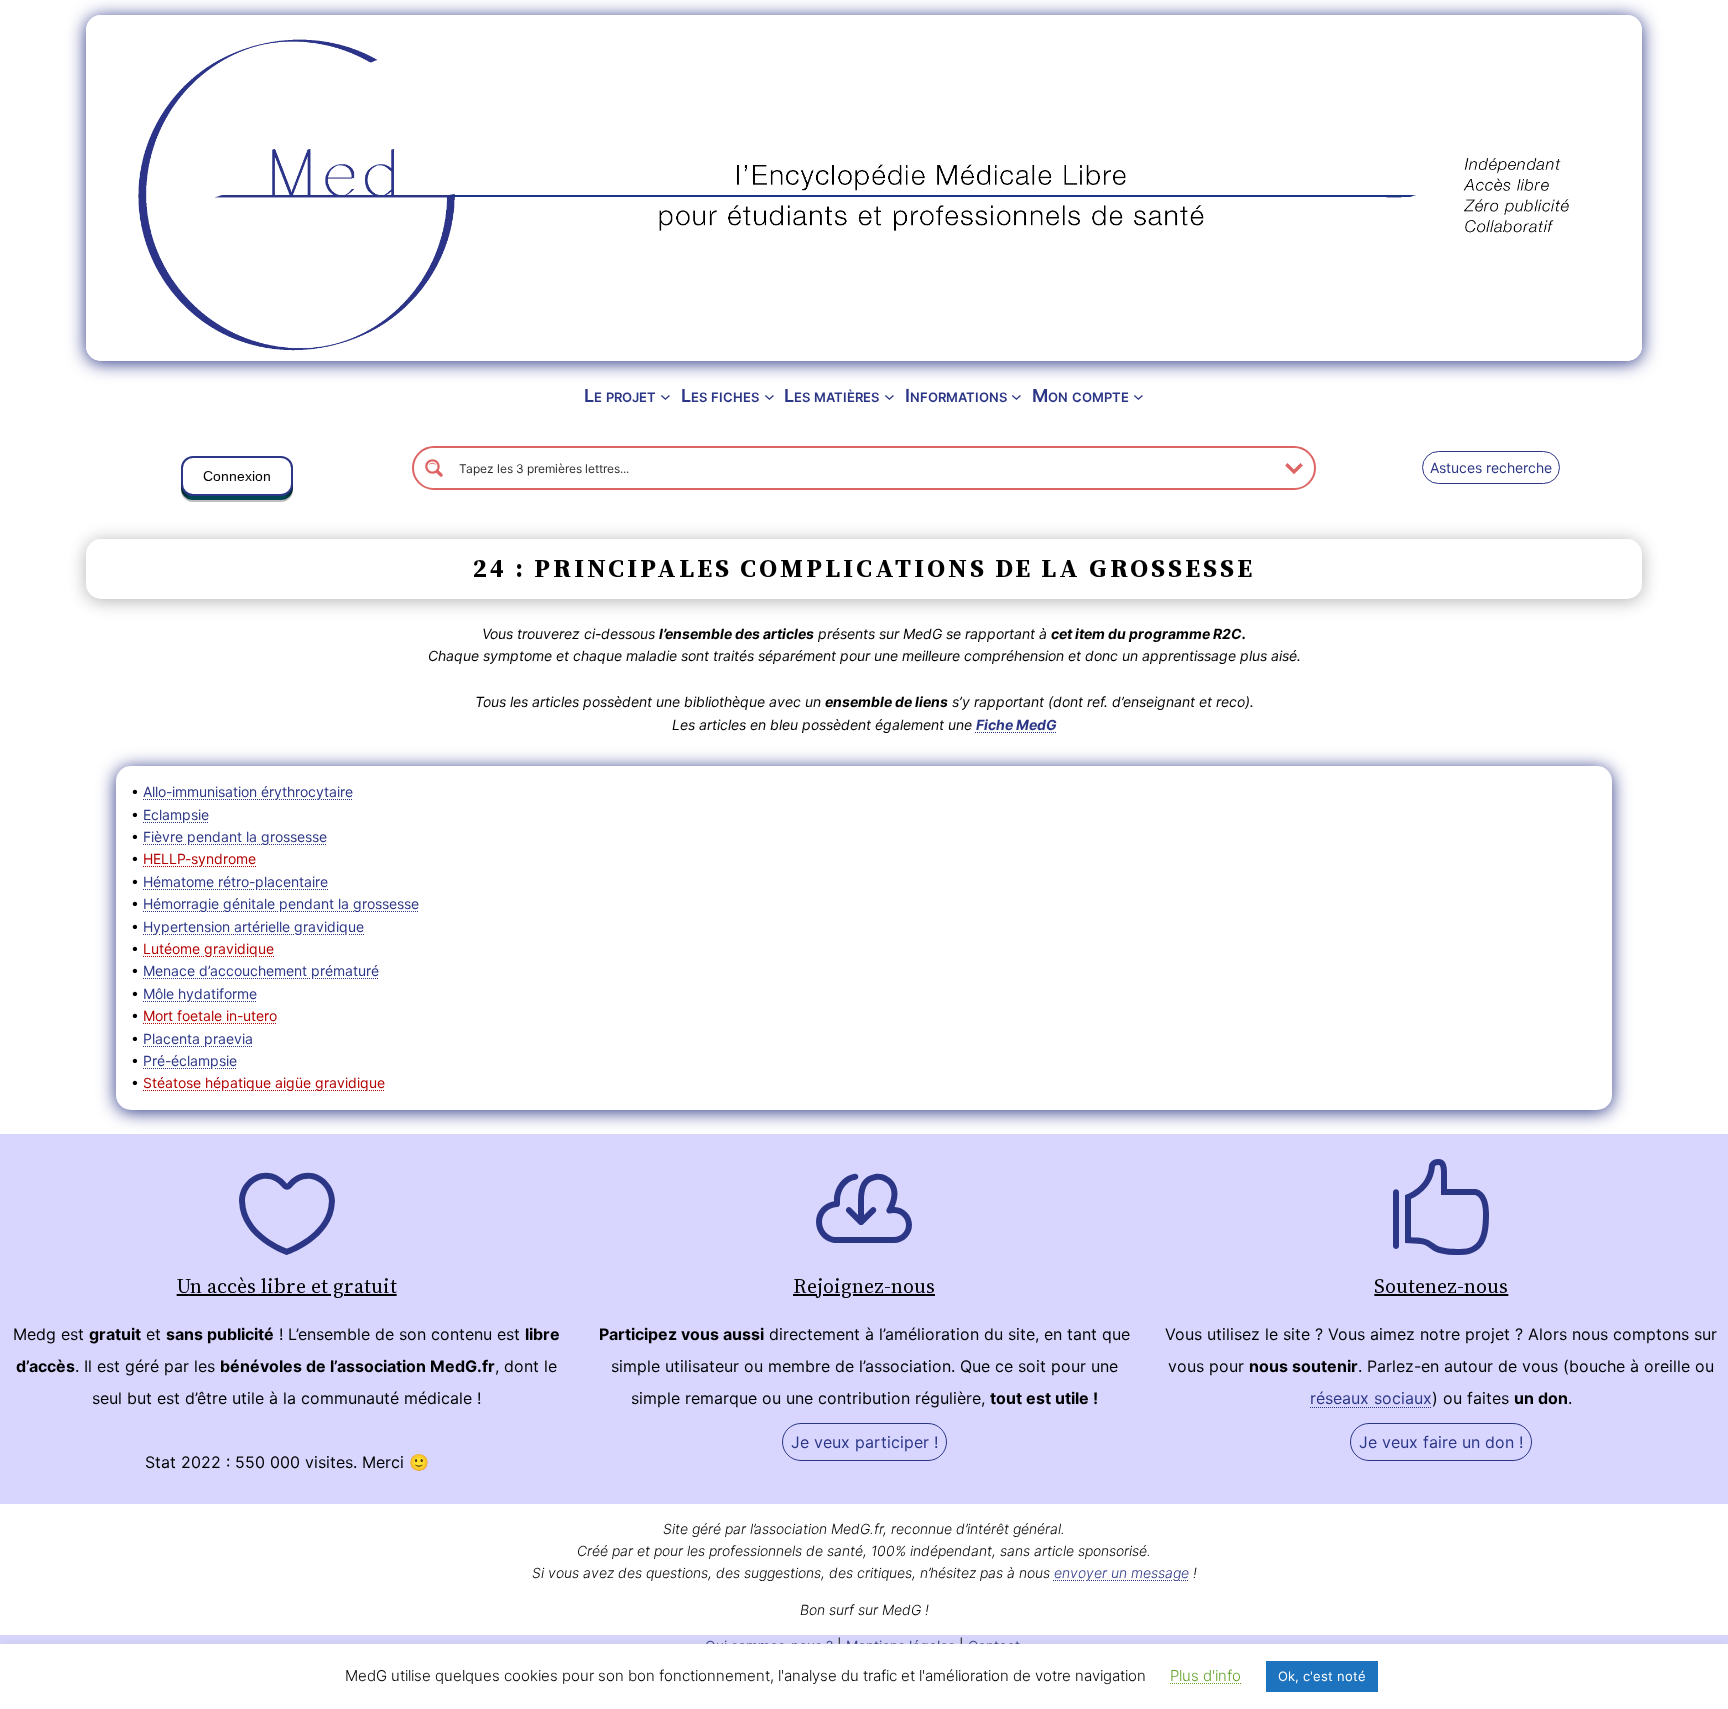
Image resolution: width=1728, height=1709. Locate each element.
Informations (956, 395)
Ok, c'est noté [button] (1322, 1676)
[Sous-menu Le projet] (665, 396)
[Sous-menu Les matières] (889, 396)
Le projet (620, 395)
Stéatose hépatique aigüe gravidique (264, 1082)
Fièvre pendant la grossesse (235, 836)
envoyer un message (1121, 1572)
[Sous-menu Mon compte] (1138, 396)
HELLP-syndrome (199, 858)
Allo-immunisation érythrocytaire (248, 791)
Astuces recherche (1491, 467)
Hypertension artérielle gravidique (253, 926)
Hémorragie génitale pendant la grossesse (281, 903)
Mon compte (1080, 395)
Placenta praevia (198, 1038)
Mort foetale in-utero (210, 1015)
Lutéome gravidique (208, 948)
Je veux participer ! (864, 1442)
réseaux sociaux (1371, 1398)
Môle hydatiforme (200, 993)
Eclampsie (176, 814)
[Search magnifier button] (434, 468)
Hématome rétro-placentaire (235, 881)
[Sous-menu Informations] (1016, 396)
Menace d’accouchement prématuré (261, 970)
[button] (237, 480)
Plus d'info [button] (1205, 1675)
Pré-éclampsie (190, 1060)
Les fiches (720, 395)
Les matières (831, 395)
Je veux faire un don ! (1441, 1442)
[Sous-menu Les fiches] (769, 396)
